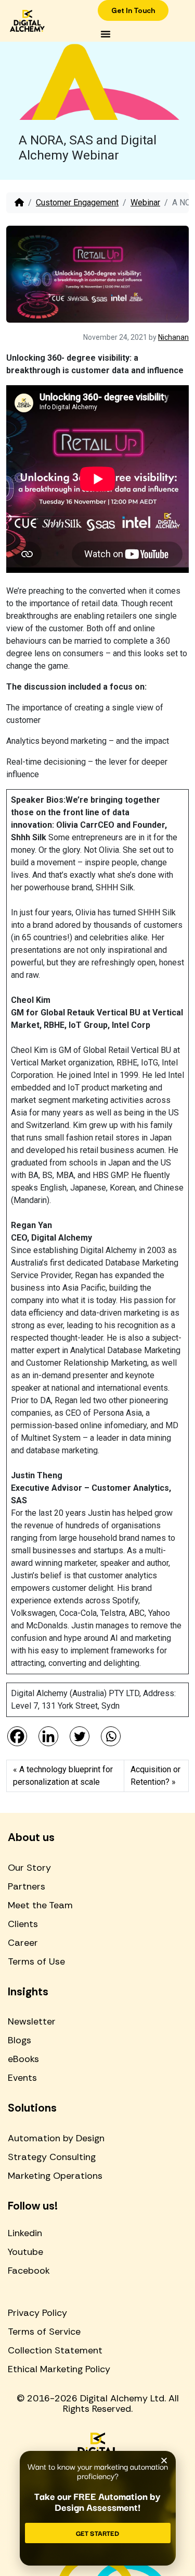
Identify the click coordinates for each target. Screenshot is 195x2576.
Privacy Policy (37, 2313)
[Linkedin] (48, 1736)
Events (22, 2078)
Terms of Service (44, 2332)
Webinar (145, 203)
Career (23, 1943)
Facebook (29, 2271)
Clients (23, 1924)
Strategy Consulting (52, 2157)
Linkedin (25, 2233)
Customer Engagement (77, 203)
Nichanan (173, 337)
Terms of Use (36, 1961)
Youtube (25, 2252)
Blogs (19, 2040)
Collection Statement (55, 2350)
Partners (27, 1886)
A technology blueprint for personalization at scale (63, 1776)
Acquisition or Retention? (155, 1776)
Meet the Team (40, 1905)
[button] (106, 34)
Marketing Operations (55, 2176)
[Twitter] (80, 1736)
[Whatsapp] (111, 1736)
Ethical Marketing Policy (59, 2369)
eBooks (23, 2059)
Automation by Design (56, 2138)
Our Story (29, 1868)
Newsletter (32, 2021)
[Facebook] (17, 1736)
